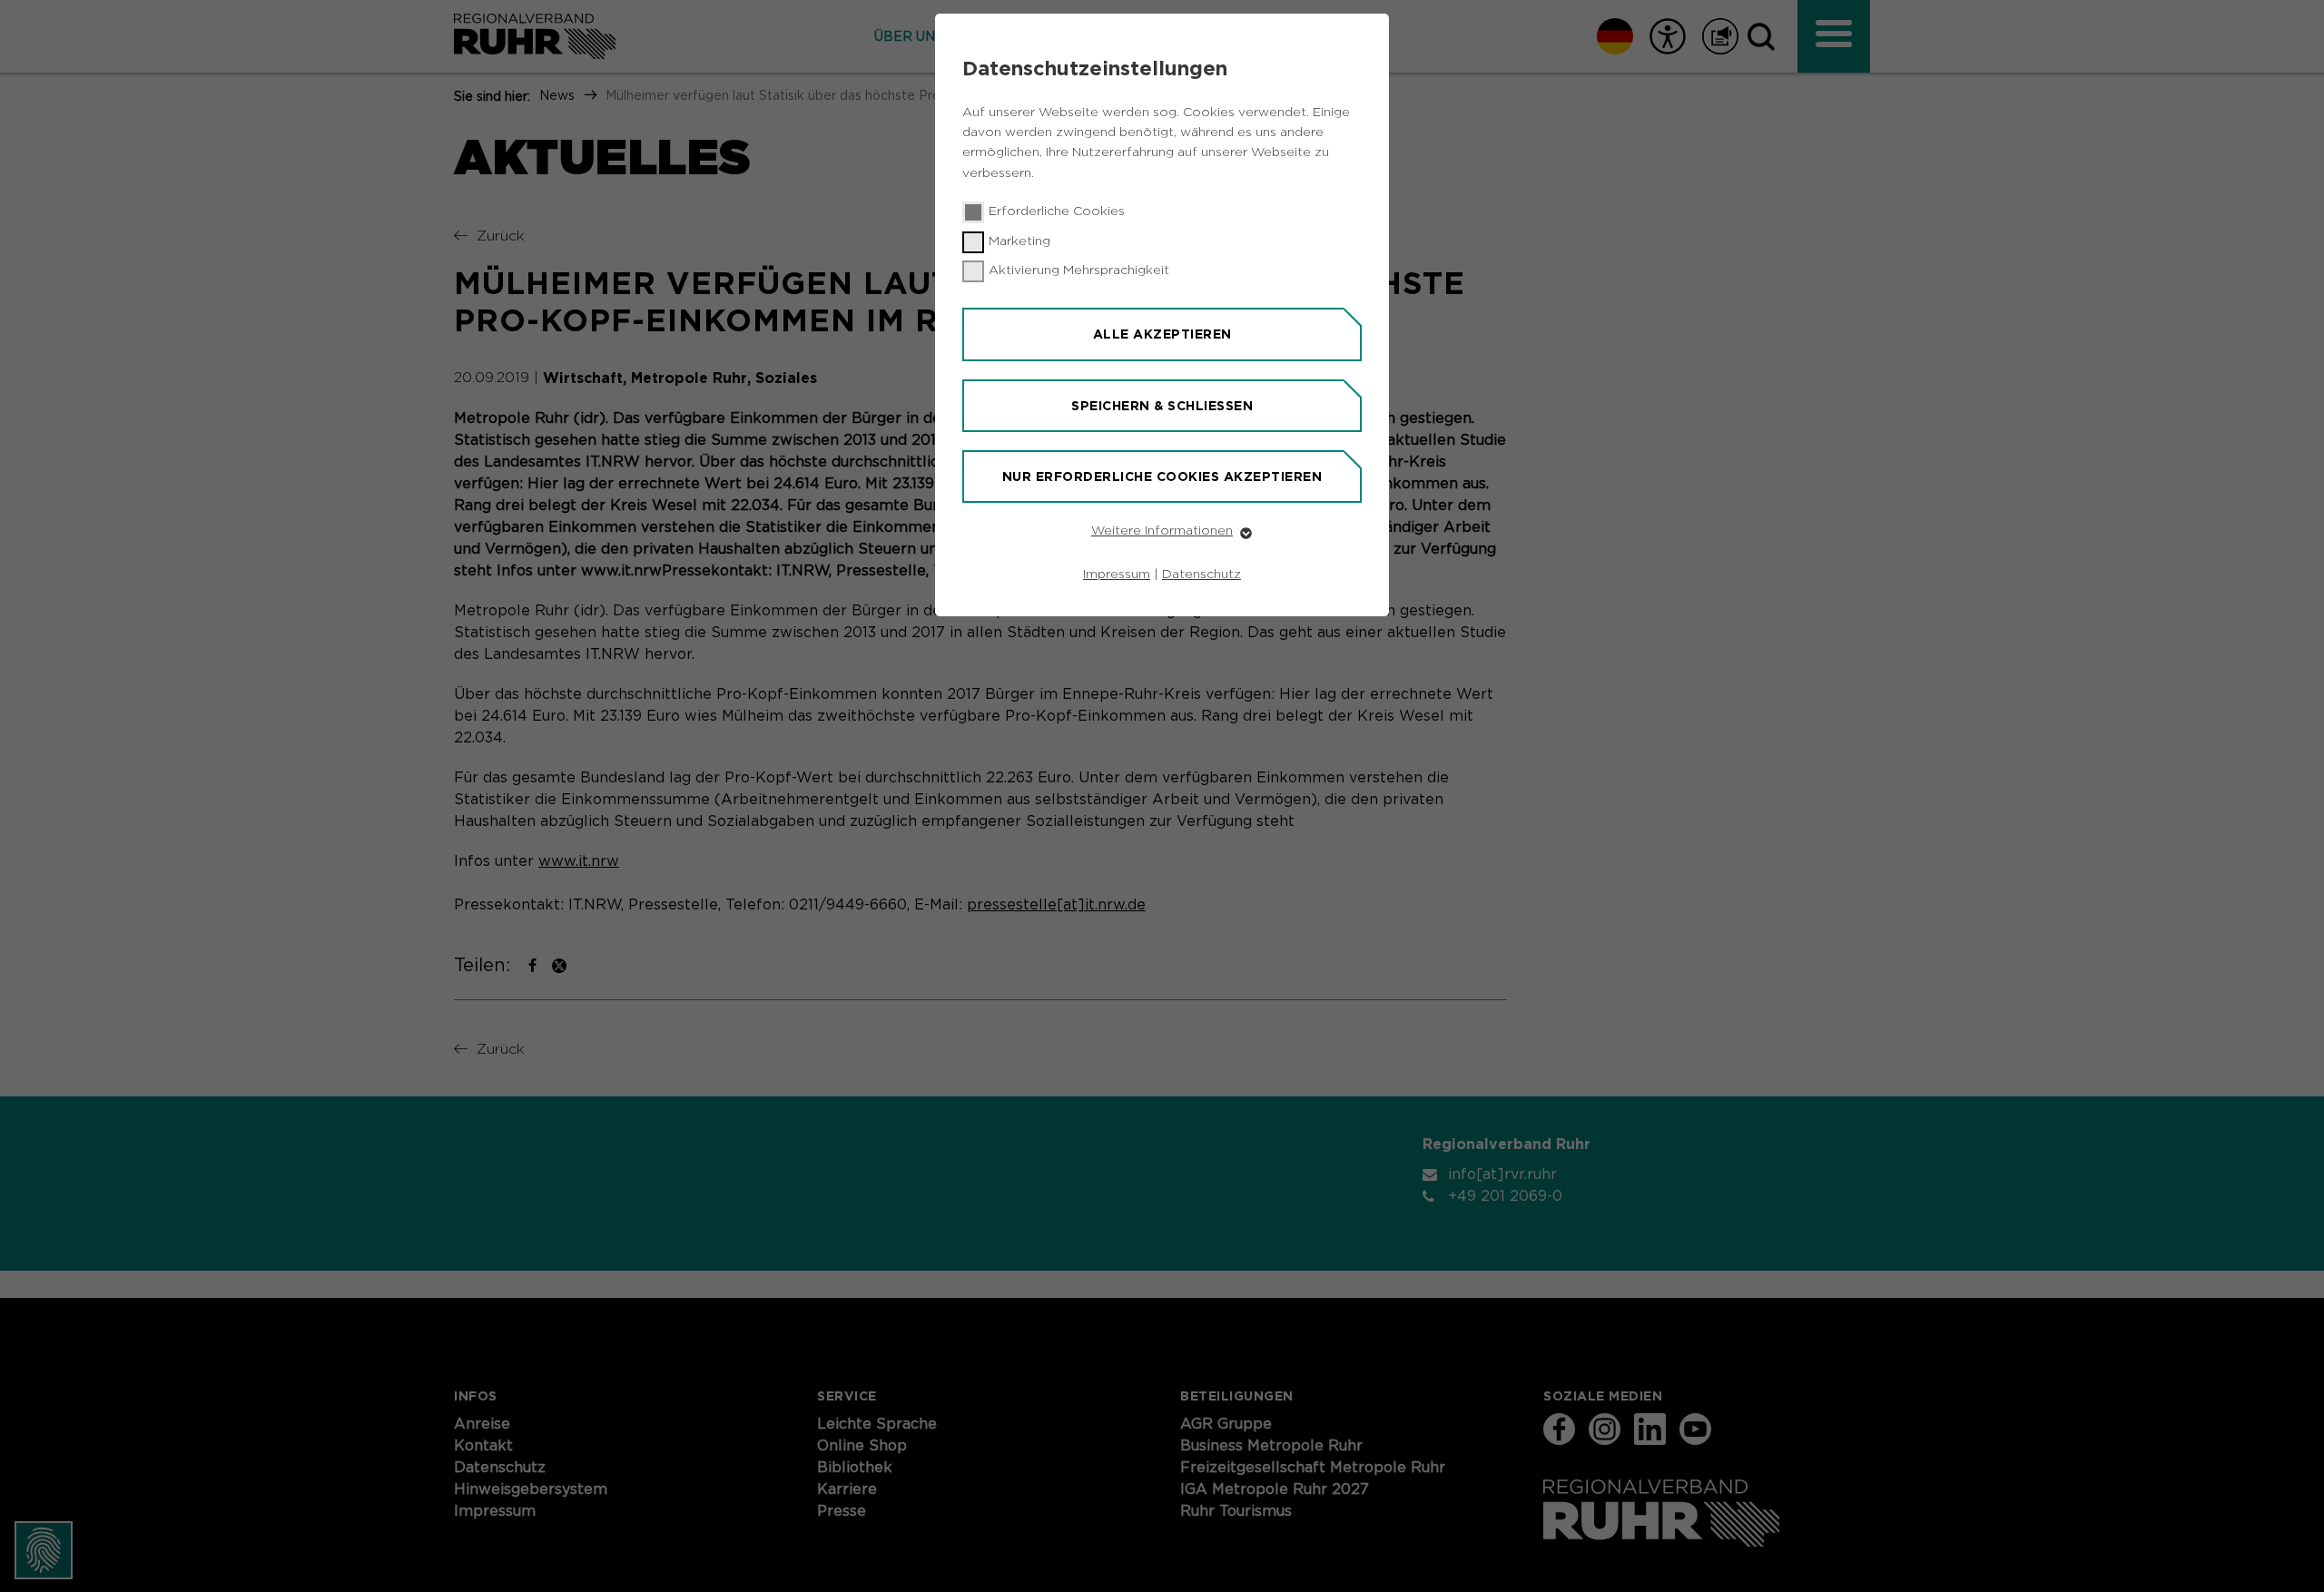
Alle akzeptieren (1162, 334)
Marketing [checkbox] (1019, 241)
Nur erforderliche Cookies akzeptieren (1162, 477)
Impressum (1117, 575)
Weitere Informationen (1162, 531)
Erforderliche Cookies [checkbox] (1057, 211)
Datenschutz (1201, 575)
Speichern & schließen (1162, 406)
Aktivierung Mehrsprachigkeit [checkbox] (1079, 270)
